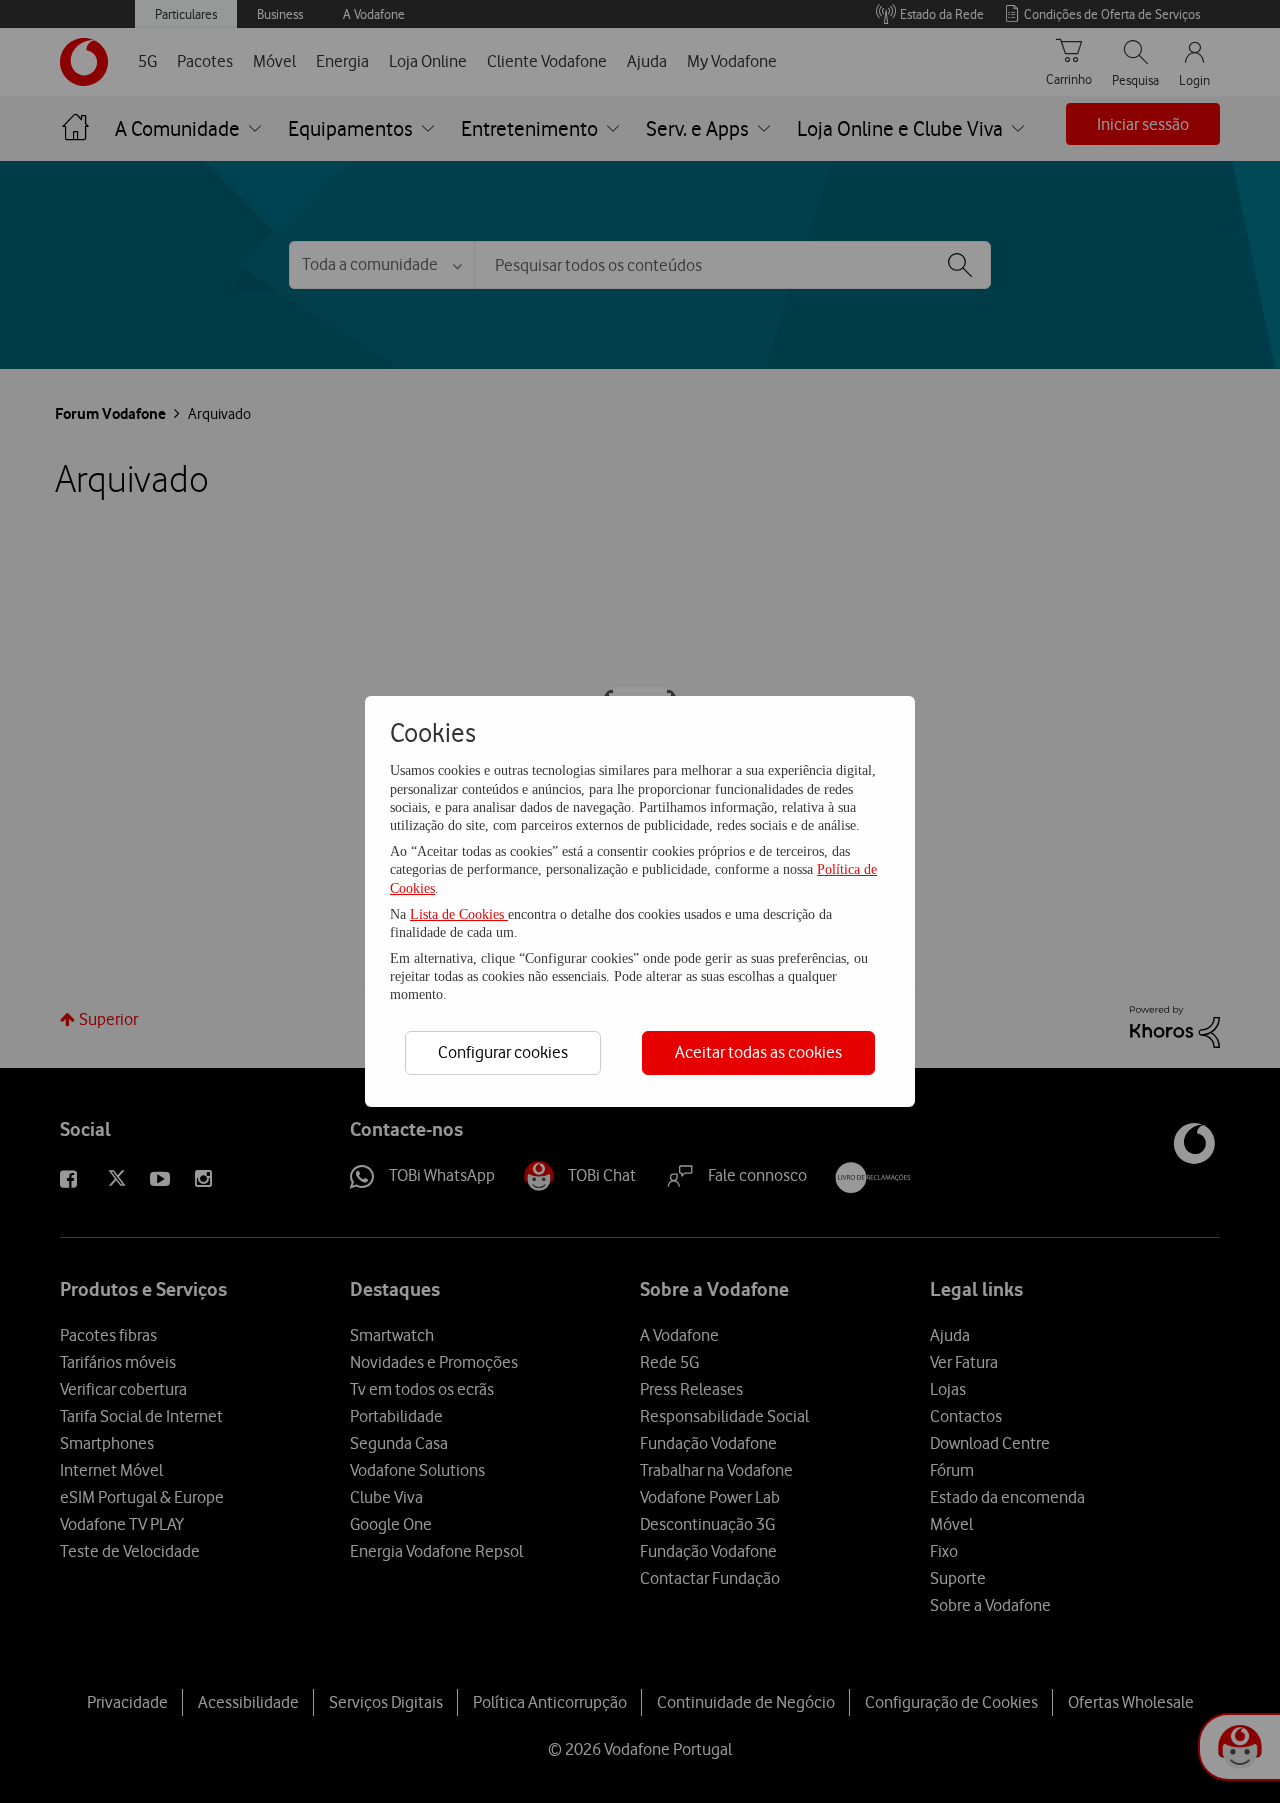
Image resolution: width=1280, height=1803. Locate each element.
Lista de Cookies (459, 914)
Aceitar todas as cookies (758, 1052)
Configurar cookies (503, 1052)
